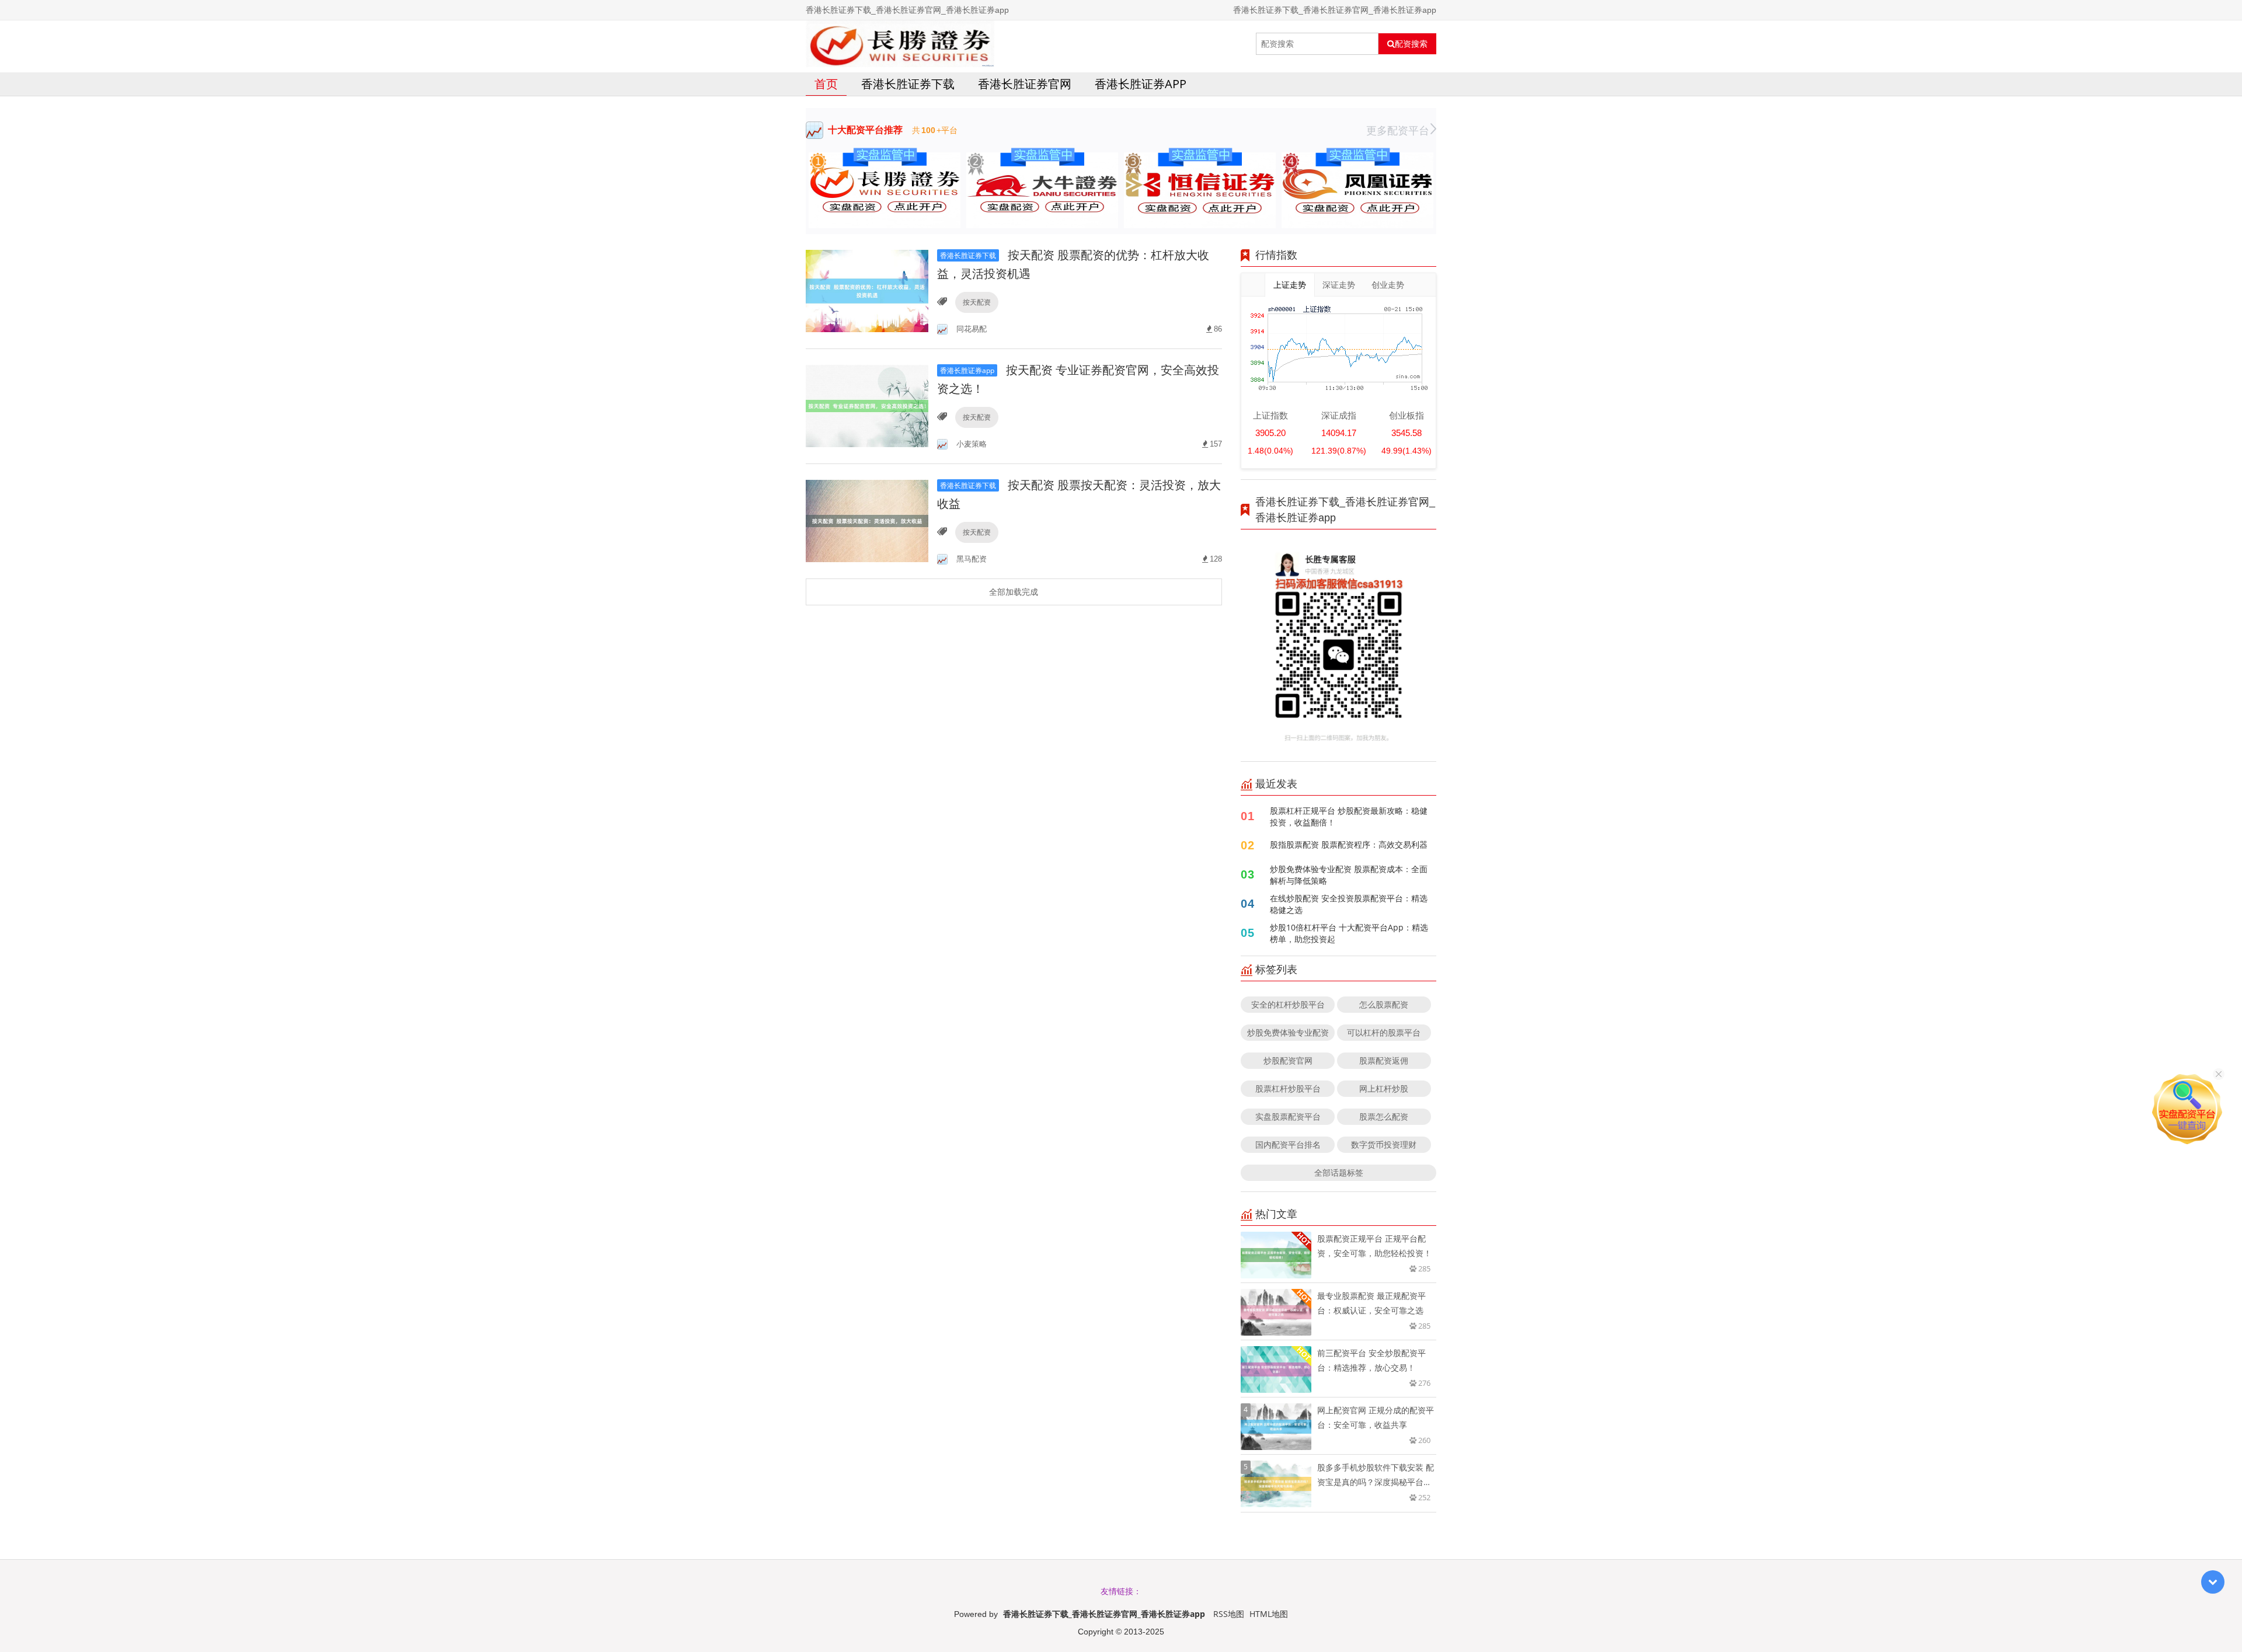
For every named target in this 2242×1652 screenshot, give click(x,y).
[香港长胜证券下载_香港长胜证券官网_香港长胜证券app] (900, 44)
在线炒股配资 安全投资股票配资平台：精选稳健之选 (1349, 904)
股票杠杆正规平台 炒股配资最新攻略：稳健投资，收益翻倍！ (1349, 816)
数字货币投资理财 (1384, 1144)
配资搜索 (1411, 44)
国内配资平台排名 (1288, 1144)
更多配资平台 (1398, 130)
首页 (826, 84)
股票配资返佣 (1384, 1060)
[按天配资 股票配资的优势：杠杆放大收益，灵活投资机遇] (867, 290)
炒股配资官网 (1288, 1060)
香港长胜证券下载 (908, 84)
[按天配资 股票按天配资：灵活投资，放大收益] (867, 520)
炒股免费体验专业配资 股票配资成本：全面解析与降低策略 (1349, 875)
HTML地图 (1269, 1614)
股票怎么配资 (1384, 1116)
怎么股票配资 (1384, 1004)
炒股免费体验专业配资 (1288, 1032)
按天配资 (977, 302)
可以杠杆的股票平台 (1384, 1032)
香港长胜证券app (1141, 84)
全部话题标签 (1339, 1172)
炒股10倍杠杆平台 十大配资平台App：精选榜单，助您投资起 (1349, 933)
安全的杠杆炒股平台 (1288, 1004)
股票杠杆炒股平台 (1288, 1088)
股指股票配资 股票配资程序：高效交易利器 (1349, 844)
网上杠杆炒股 (1384, 1088)
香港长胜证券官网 (1025, 84)
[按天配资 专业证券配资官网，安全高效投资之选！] (867, 405)
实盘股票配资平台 (1288, 1116)
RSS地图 (1229, 1614)
